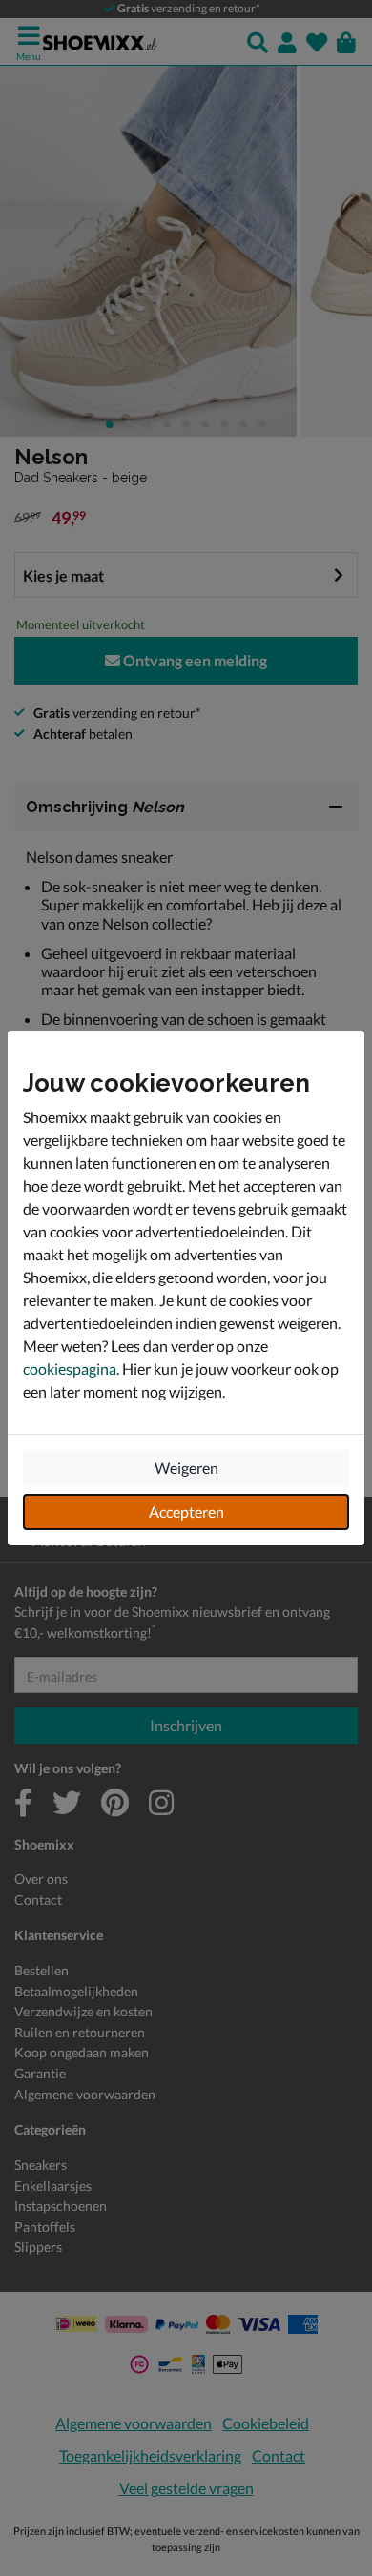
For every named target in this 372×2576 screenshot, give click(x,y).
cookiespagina (70, 1369)
